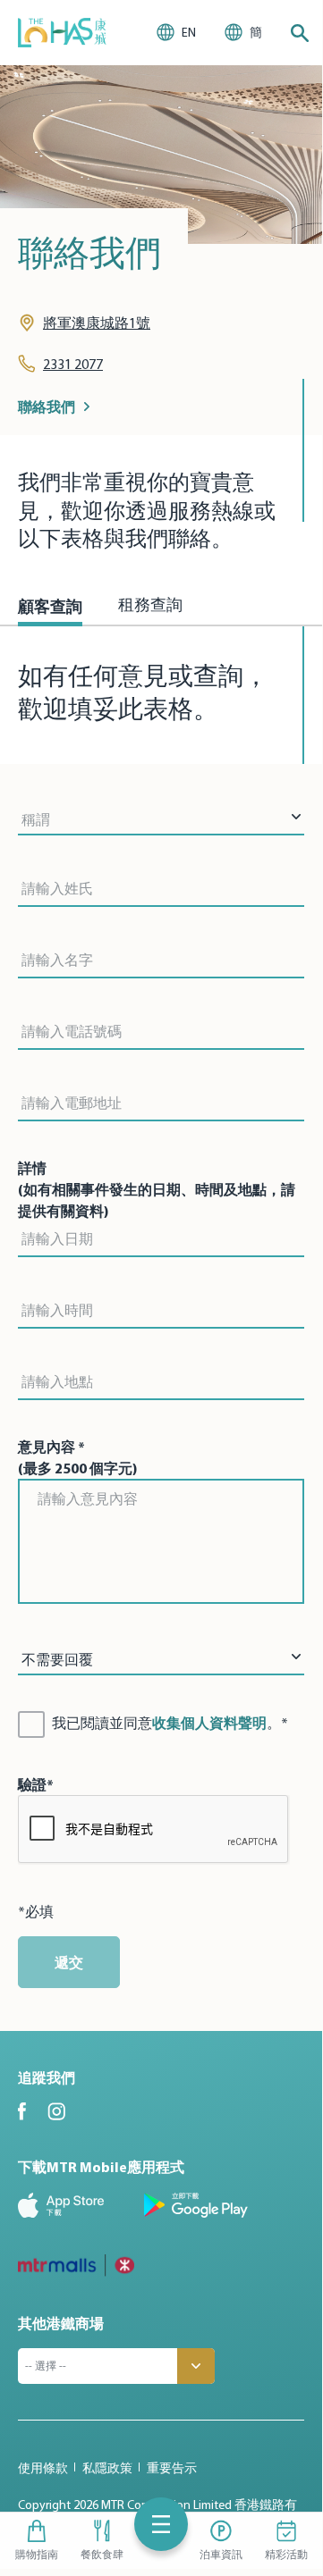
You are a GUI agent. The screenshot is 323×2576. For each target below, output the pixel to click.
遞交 (69, 1962)
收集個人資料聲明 (209, 1723)
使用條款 (43, 2468)
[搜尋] (300, 33)
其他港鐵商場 (61, 2323)
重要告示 (172, 2468)
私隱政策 (107, 2468)
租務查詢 (150, 607)
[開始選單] (161, 2524)
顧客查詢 (50, 606)
